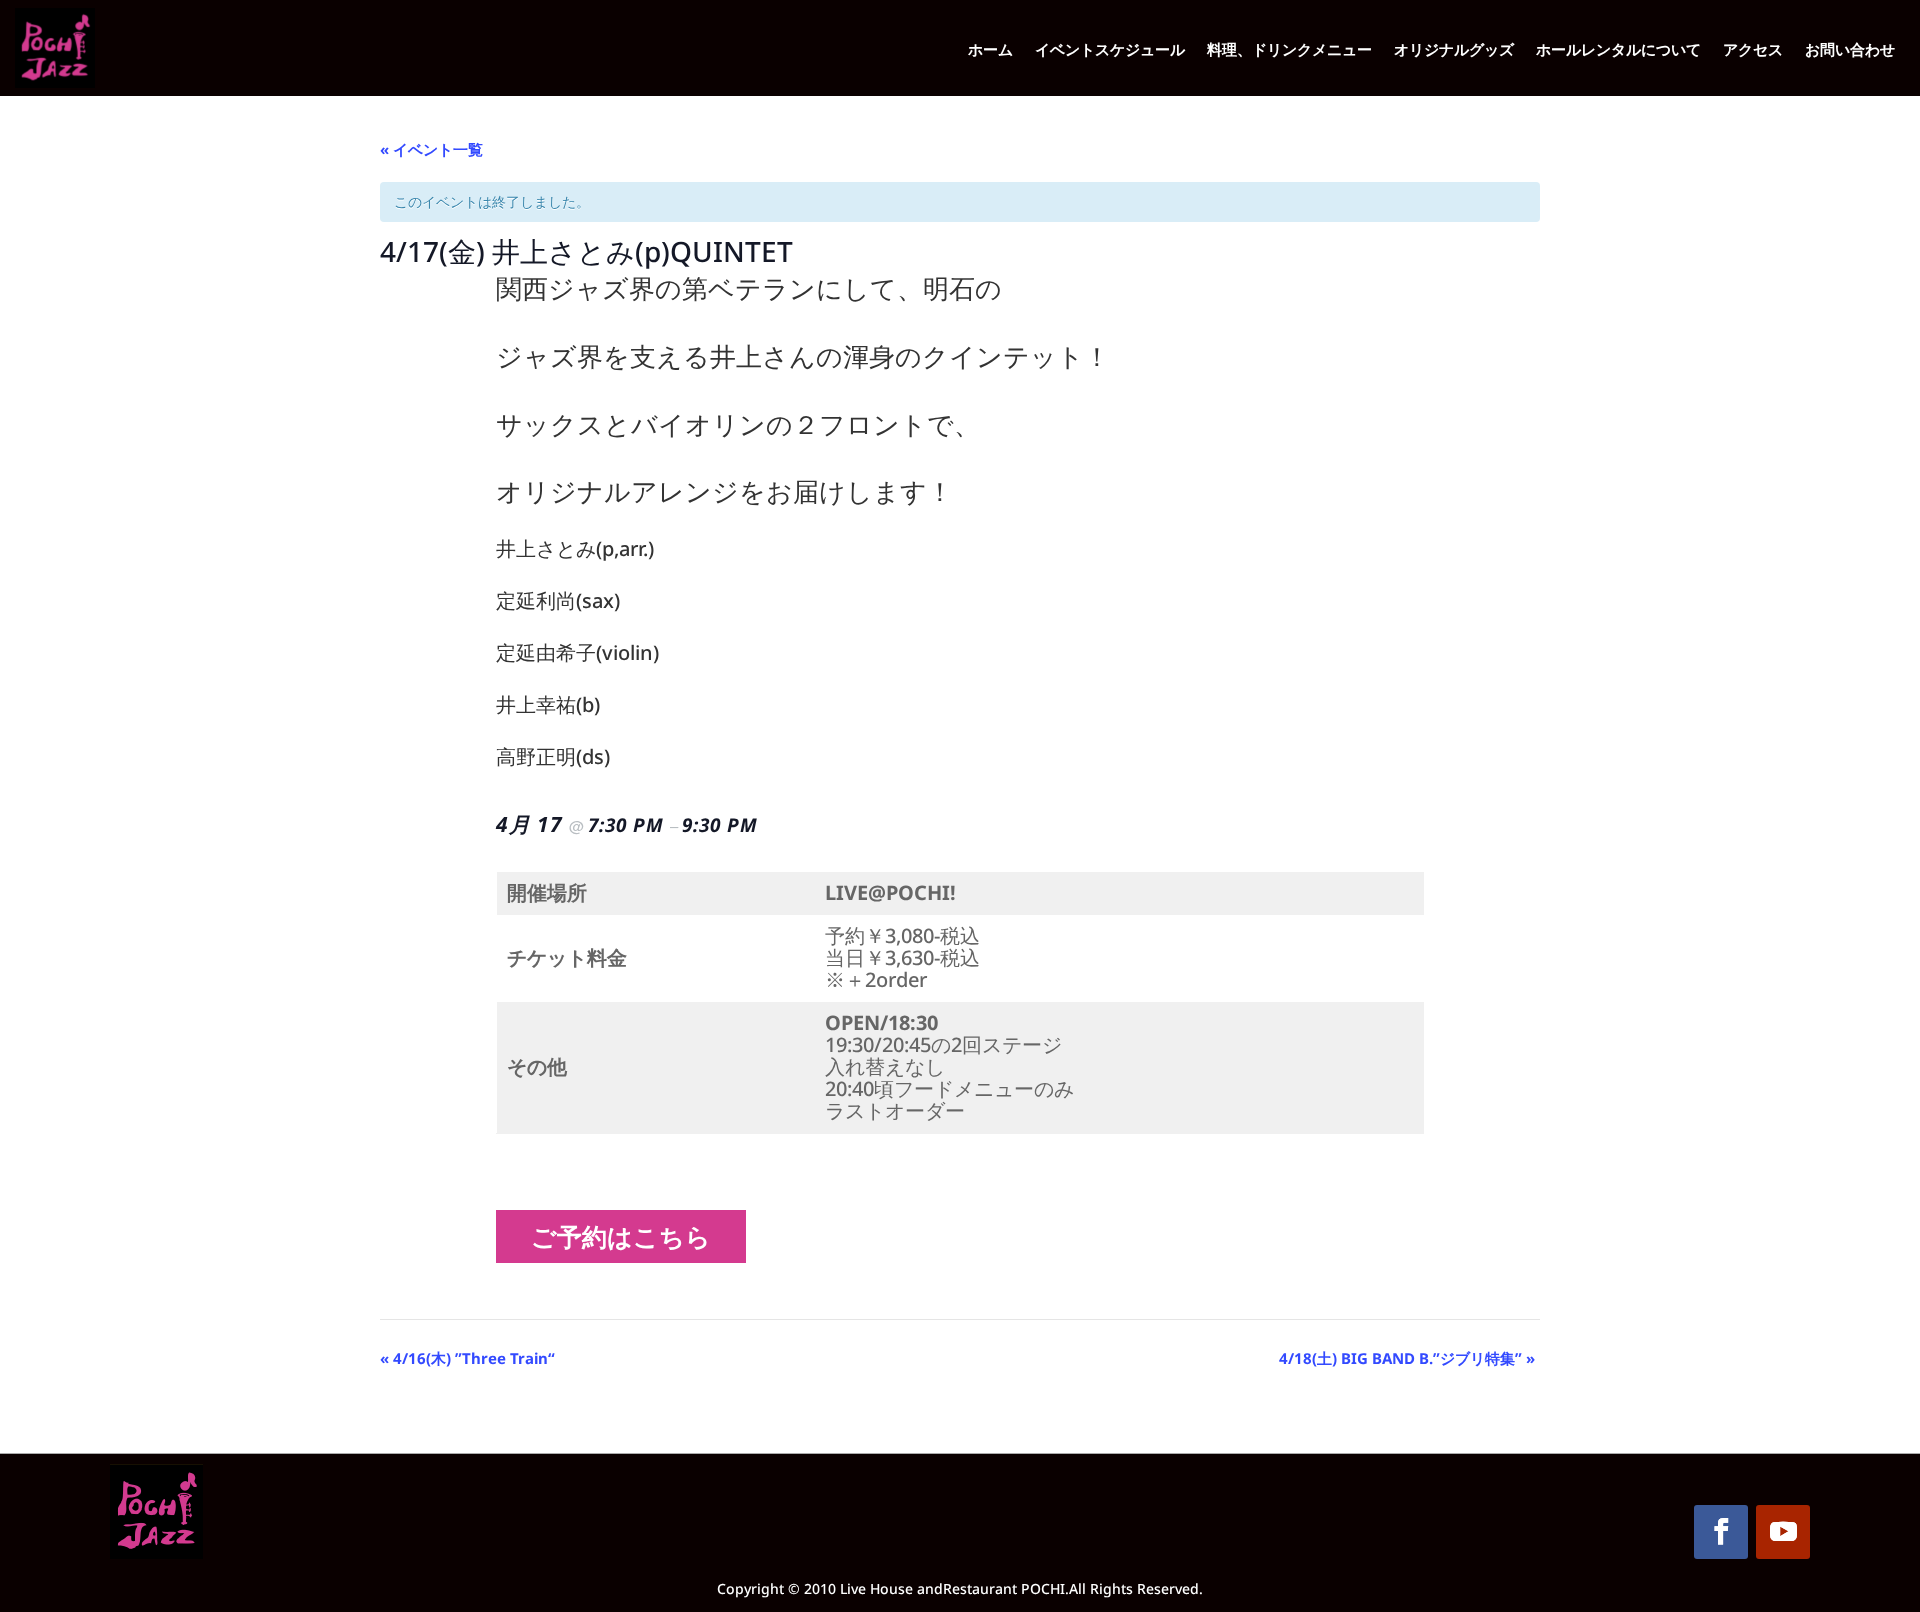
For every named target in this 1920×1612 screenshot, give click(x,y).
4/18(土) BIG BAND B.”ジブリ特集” (1407, 1358)
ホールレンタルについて (1618, 50)
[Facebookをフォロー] (1721, 1532)
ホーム (990, 50)
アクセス (1753, 50)
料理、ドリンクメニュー (1289, 50)
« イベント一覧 (431, 149)
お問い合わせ (1850, 50)
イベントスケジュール (1110, 50)
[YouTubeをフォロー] (1783, 1532)
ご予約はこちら (628, 1236)
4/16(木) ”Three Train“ (467, 1358)
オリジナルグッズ (1454, 50)
